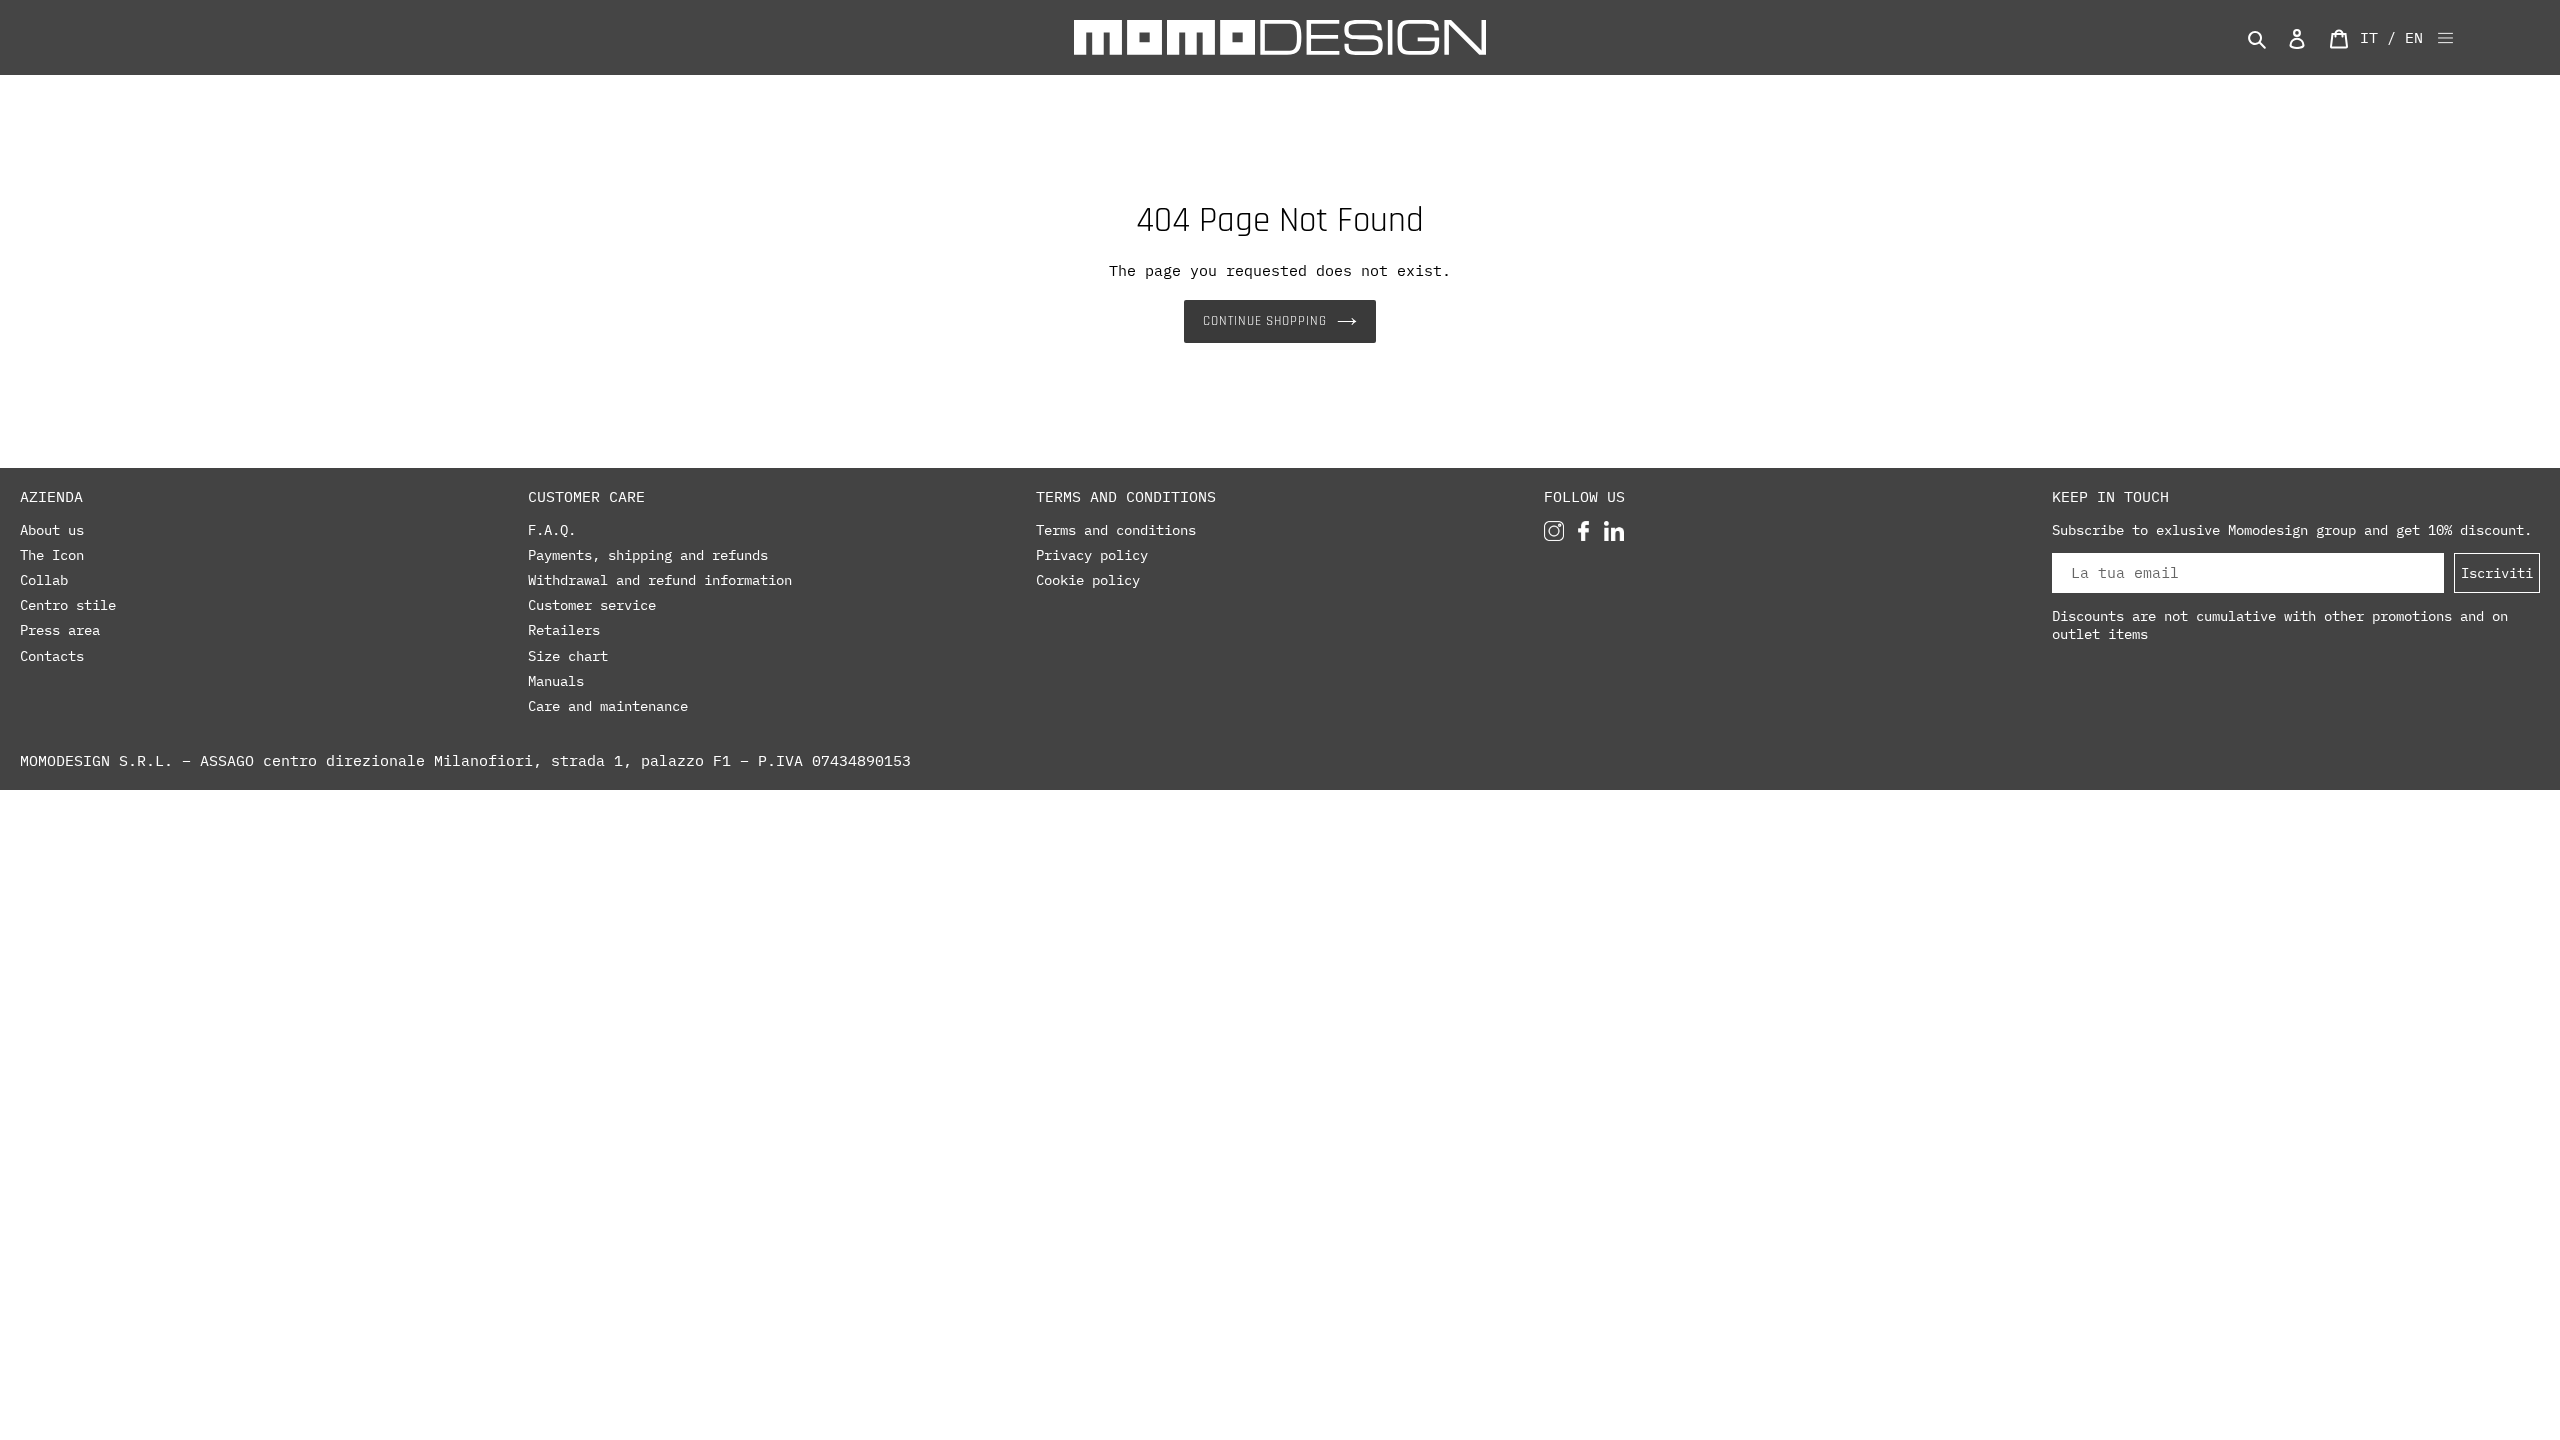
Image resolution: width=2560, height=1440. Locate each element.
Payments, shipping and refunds (648, 555)
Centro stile (68, 605)
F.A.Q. (552, 530)
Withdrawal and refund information (660, 580)
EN (2414, 37)
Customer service (592, 605)
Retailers (564, 630)
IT (2369, 37)
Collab (44, 580)
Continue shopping (1265, 321)
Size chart (568, 656)
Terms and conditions (1116, 530)
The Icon (52, 555)
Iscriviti (2497, 572)
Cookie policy (1088, 580)
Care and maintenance (608, 706)
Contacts (52, 656)
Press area (60, 630)
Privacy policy (1092, 555)
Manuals (556, 681)
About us (52, 530)
